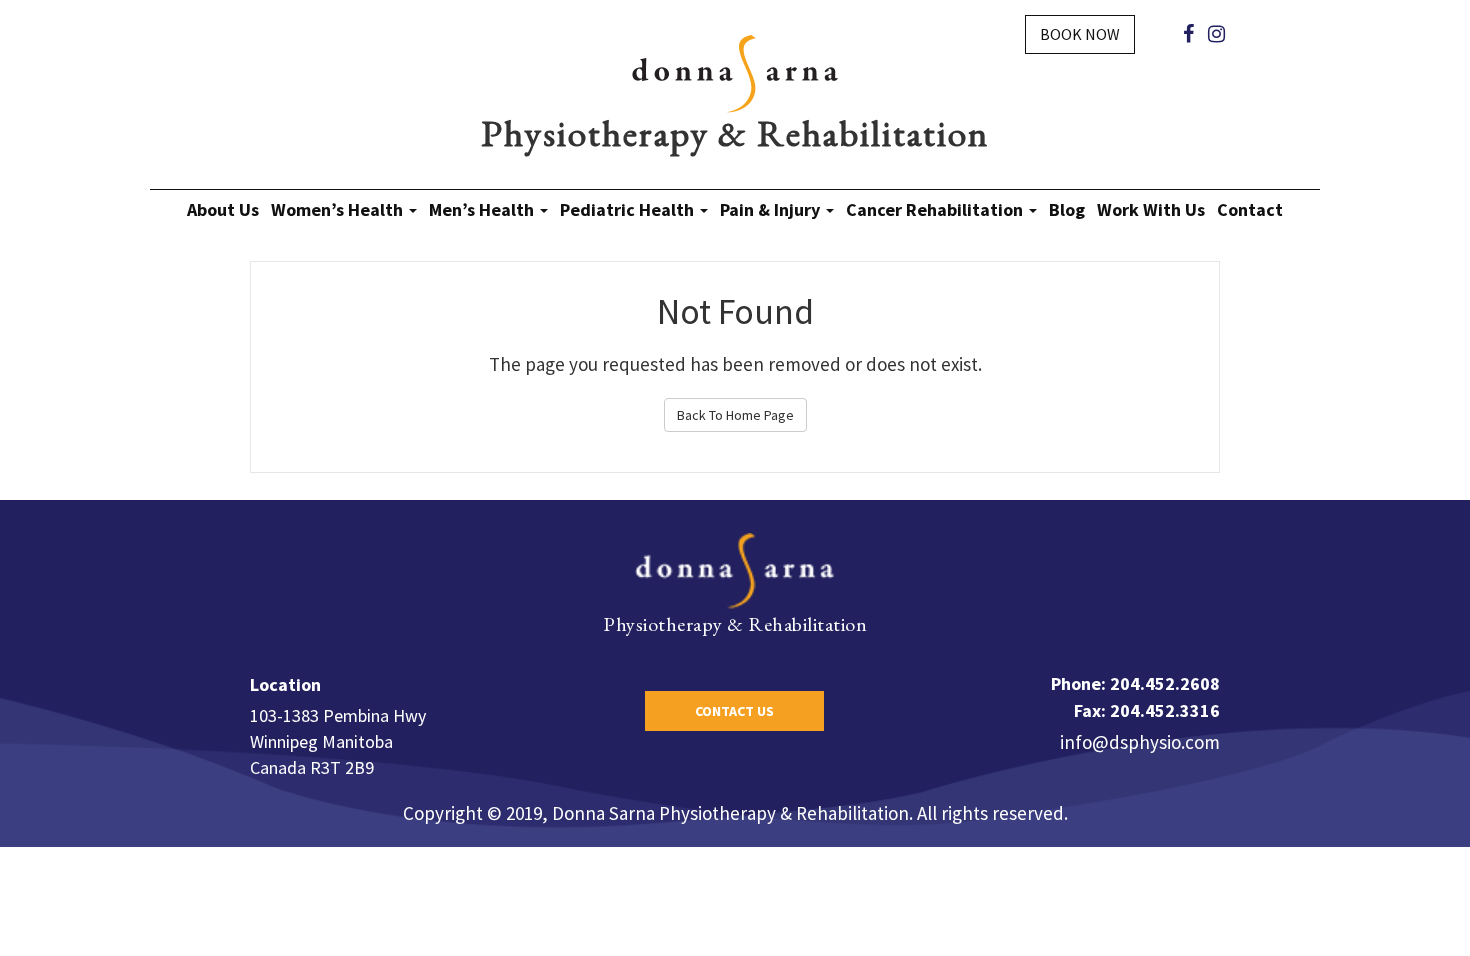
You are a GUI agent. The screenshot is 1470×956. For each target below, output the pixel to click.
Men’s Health (483, 209)
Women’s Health (339, 209)
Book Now (1080, 34)
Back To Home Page (735, 415)
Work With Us (1151, 209)
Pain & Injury (772, 209)
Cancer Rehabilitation (936, 209)
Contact (1250, 209)
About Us (223, 209)
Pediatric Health (629, 209)
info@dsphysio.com (1140, 742)
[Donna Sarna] (735, 72)
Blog (1067, 209)
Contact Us (734, 711)
